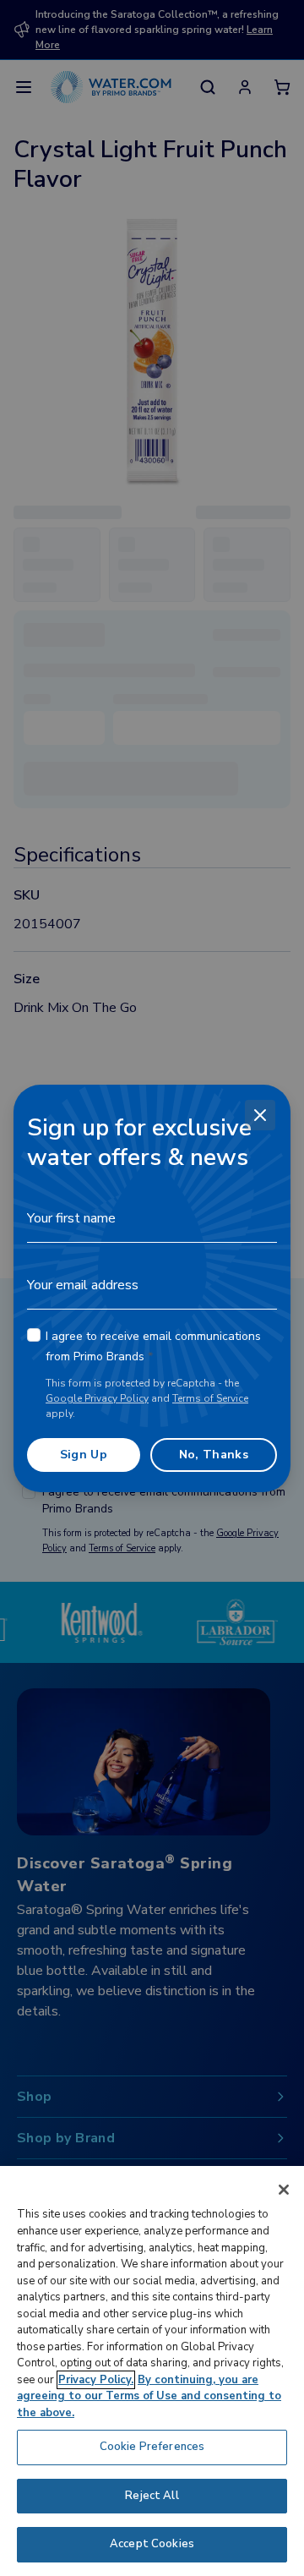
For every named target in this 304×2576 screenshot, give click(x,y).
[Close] (260, 1115)
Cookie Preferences (152, 2447)
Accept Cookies (152, 2544)
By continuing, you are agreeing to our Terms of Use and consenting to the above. (149, 2396)
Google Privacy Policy (97, 1398)
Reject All (152, 2496)
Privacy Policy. (96, 2380)
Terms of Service (210, 1398)
